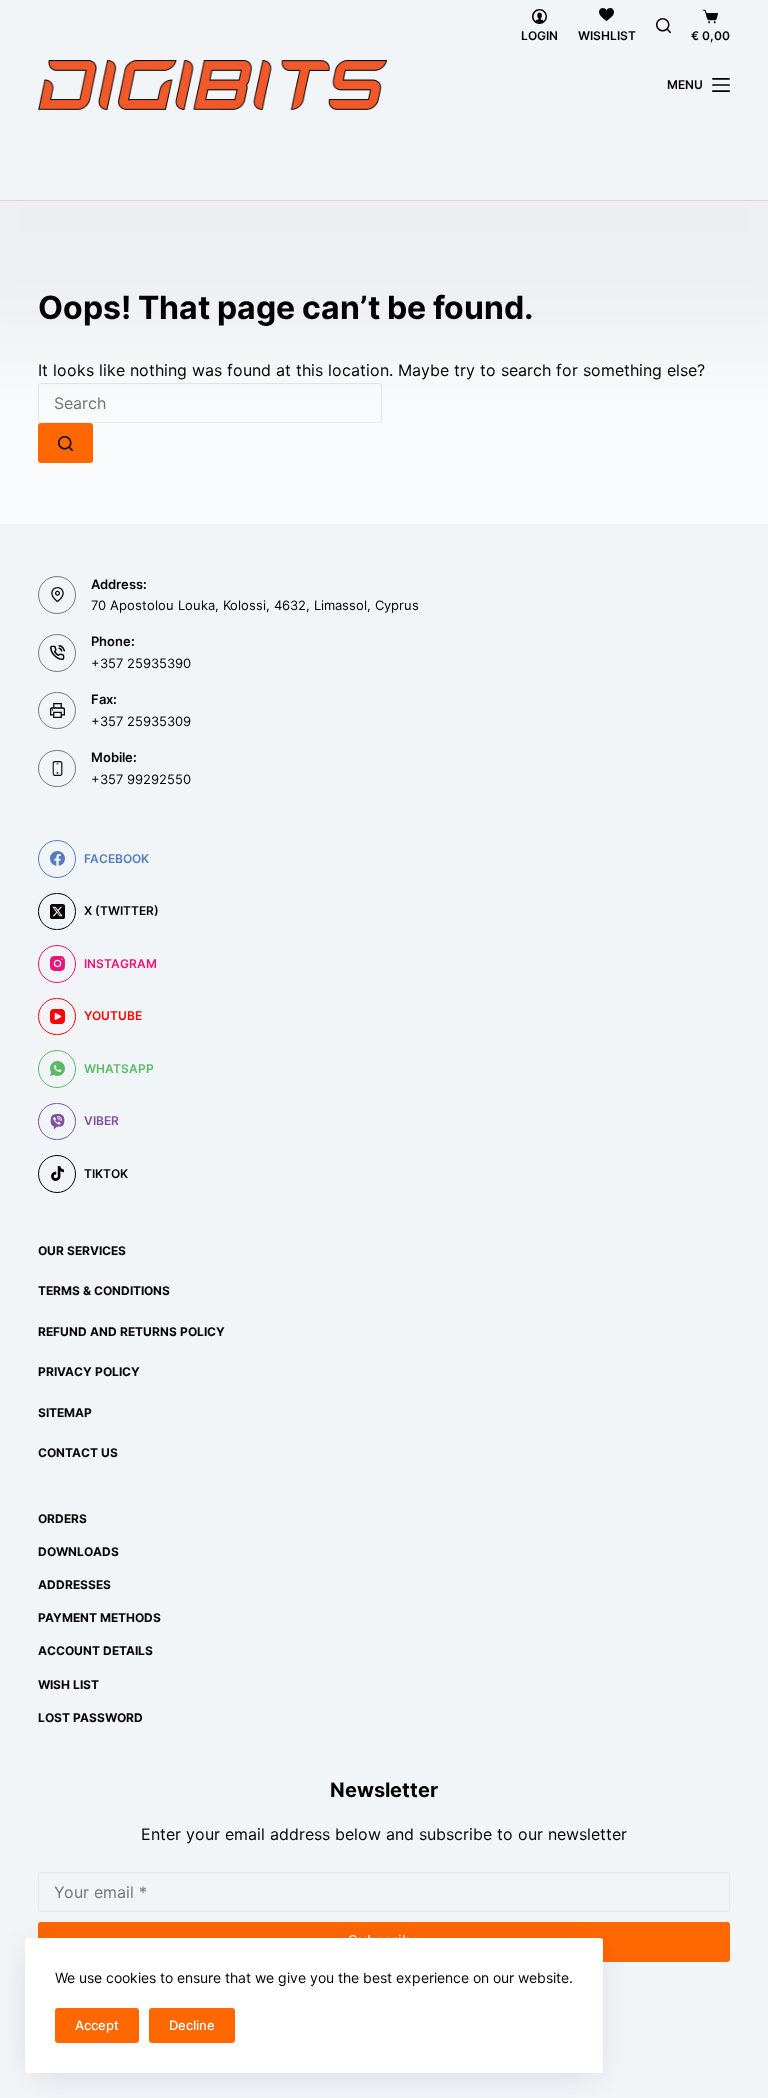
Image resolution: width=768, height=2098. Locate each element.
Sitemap (65, 1412)
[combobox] (210, 403)
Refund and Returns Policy (131, 1331)
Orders (62, 1518)
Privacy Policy (89, 1371)
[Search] (663, 25)
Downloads (78, 1551)
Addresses (74, 1584)
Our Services (82, 1250)
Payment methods (99, 1617)
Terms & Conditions (104, 1290)
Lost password (90, 1717)
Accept (97, 2025)
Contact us (78, 1452)
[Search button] (65, 443)
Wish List (68, 1684)
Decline (192, 2025)
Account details (95, 1650)
